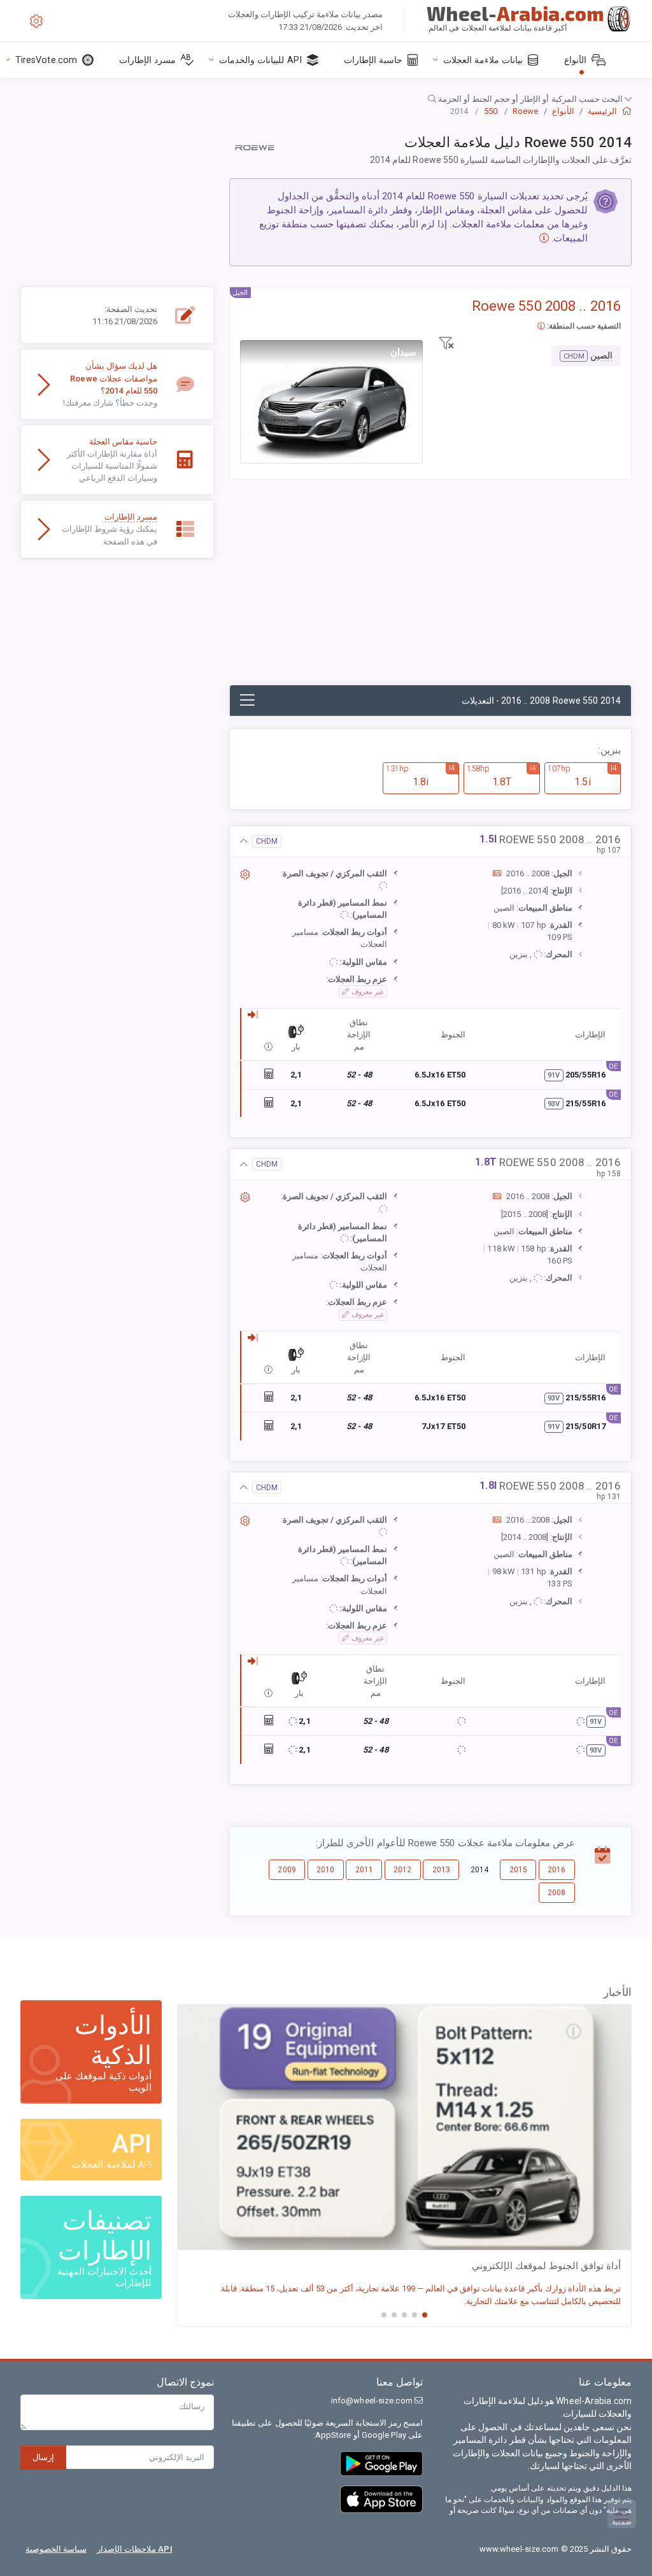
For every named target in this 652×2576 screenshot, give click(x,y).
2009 (287, 1870)
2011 (364, 1870)
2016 (556, 1870)
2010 (325, 1870)
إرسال (43, 2457)
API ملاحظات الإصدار (135, 2549)
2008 (556, 1893)
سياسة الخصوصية (56, 2549)
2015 (518, 1870)
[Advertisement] (430, 589)
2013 (441, 1870)
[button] (326, 99)
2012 (402, 1870)
